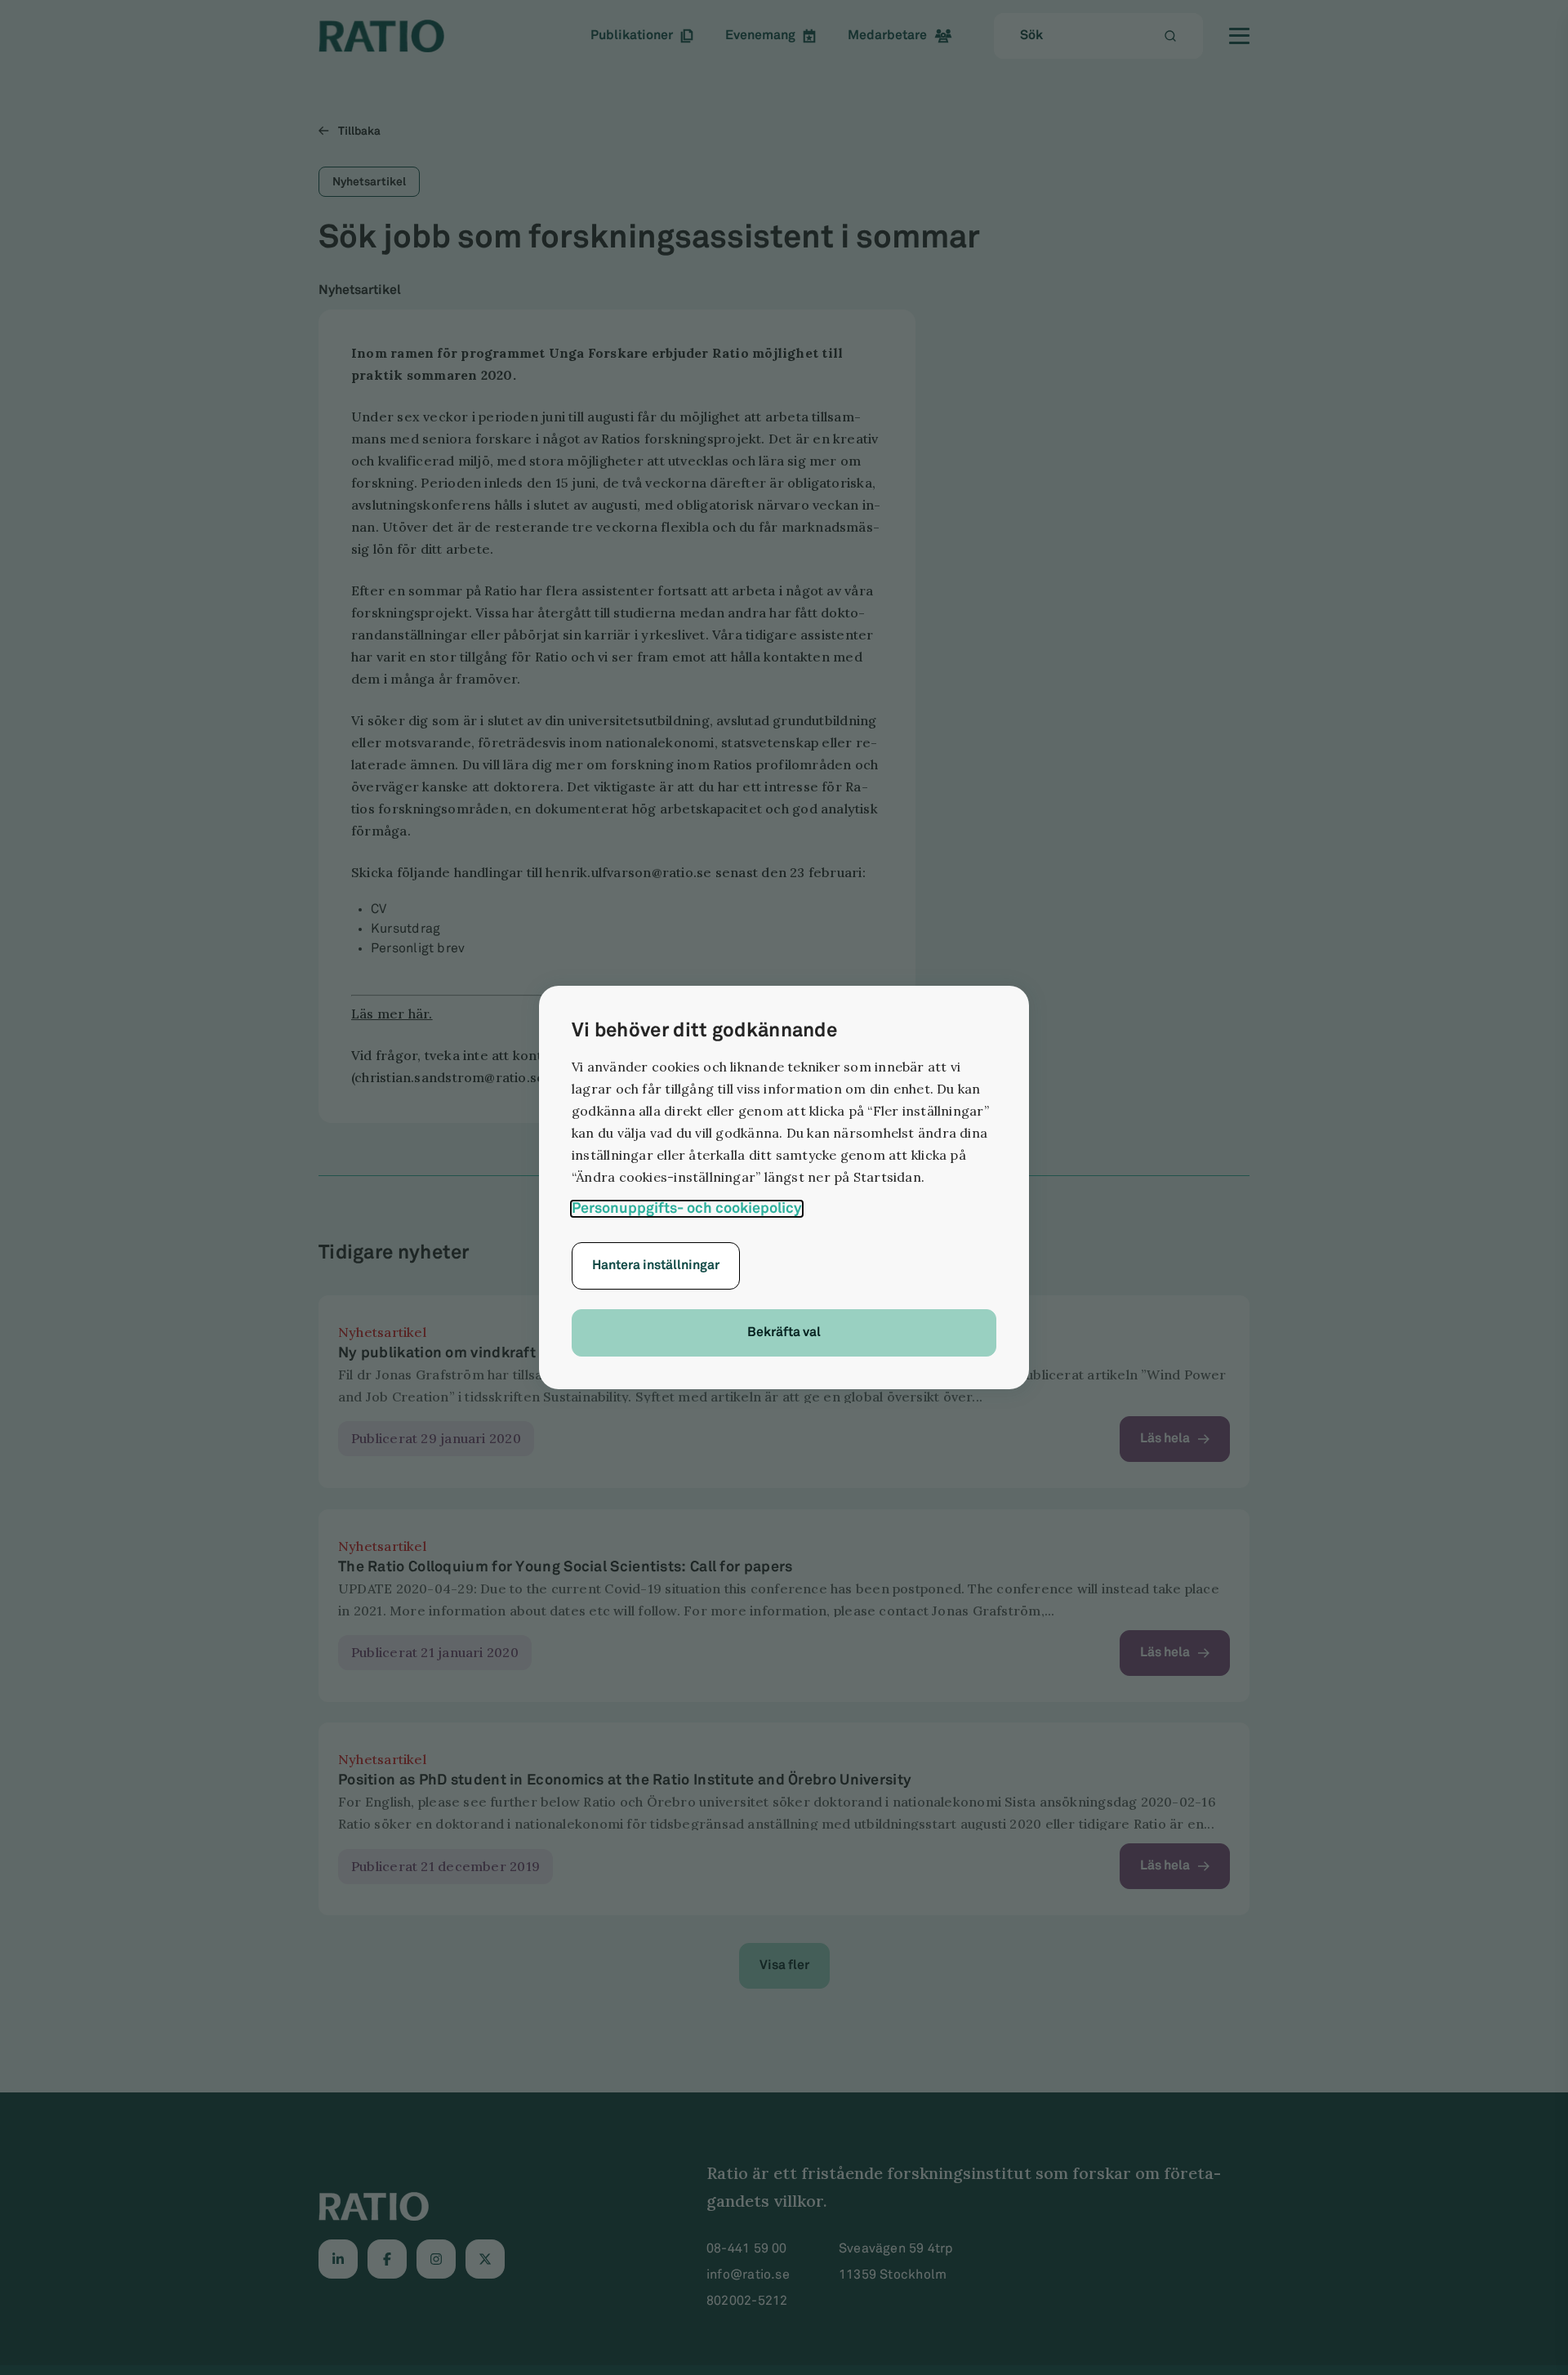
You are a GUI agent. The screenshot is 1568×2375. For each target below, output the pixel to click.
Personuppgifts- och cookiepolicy (687, 1209)
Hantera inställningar (656, 1265)
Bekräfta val (784, 1332)
